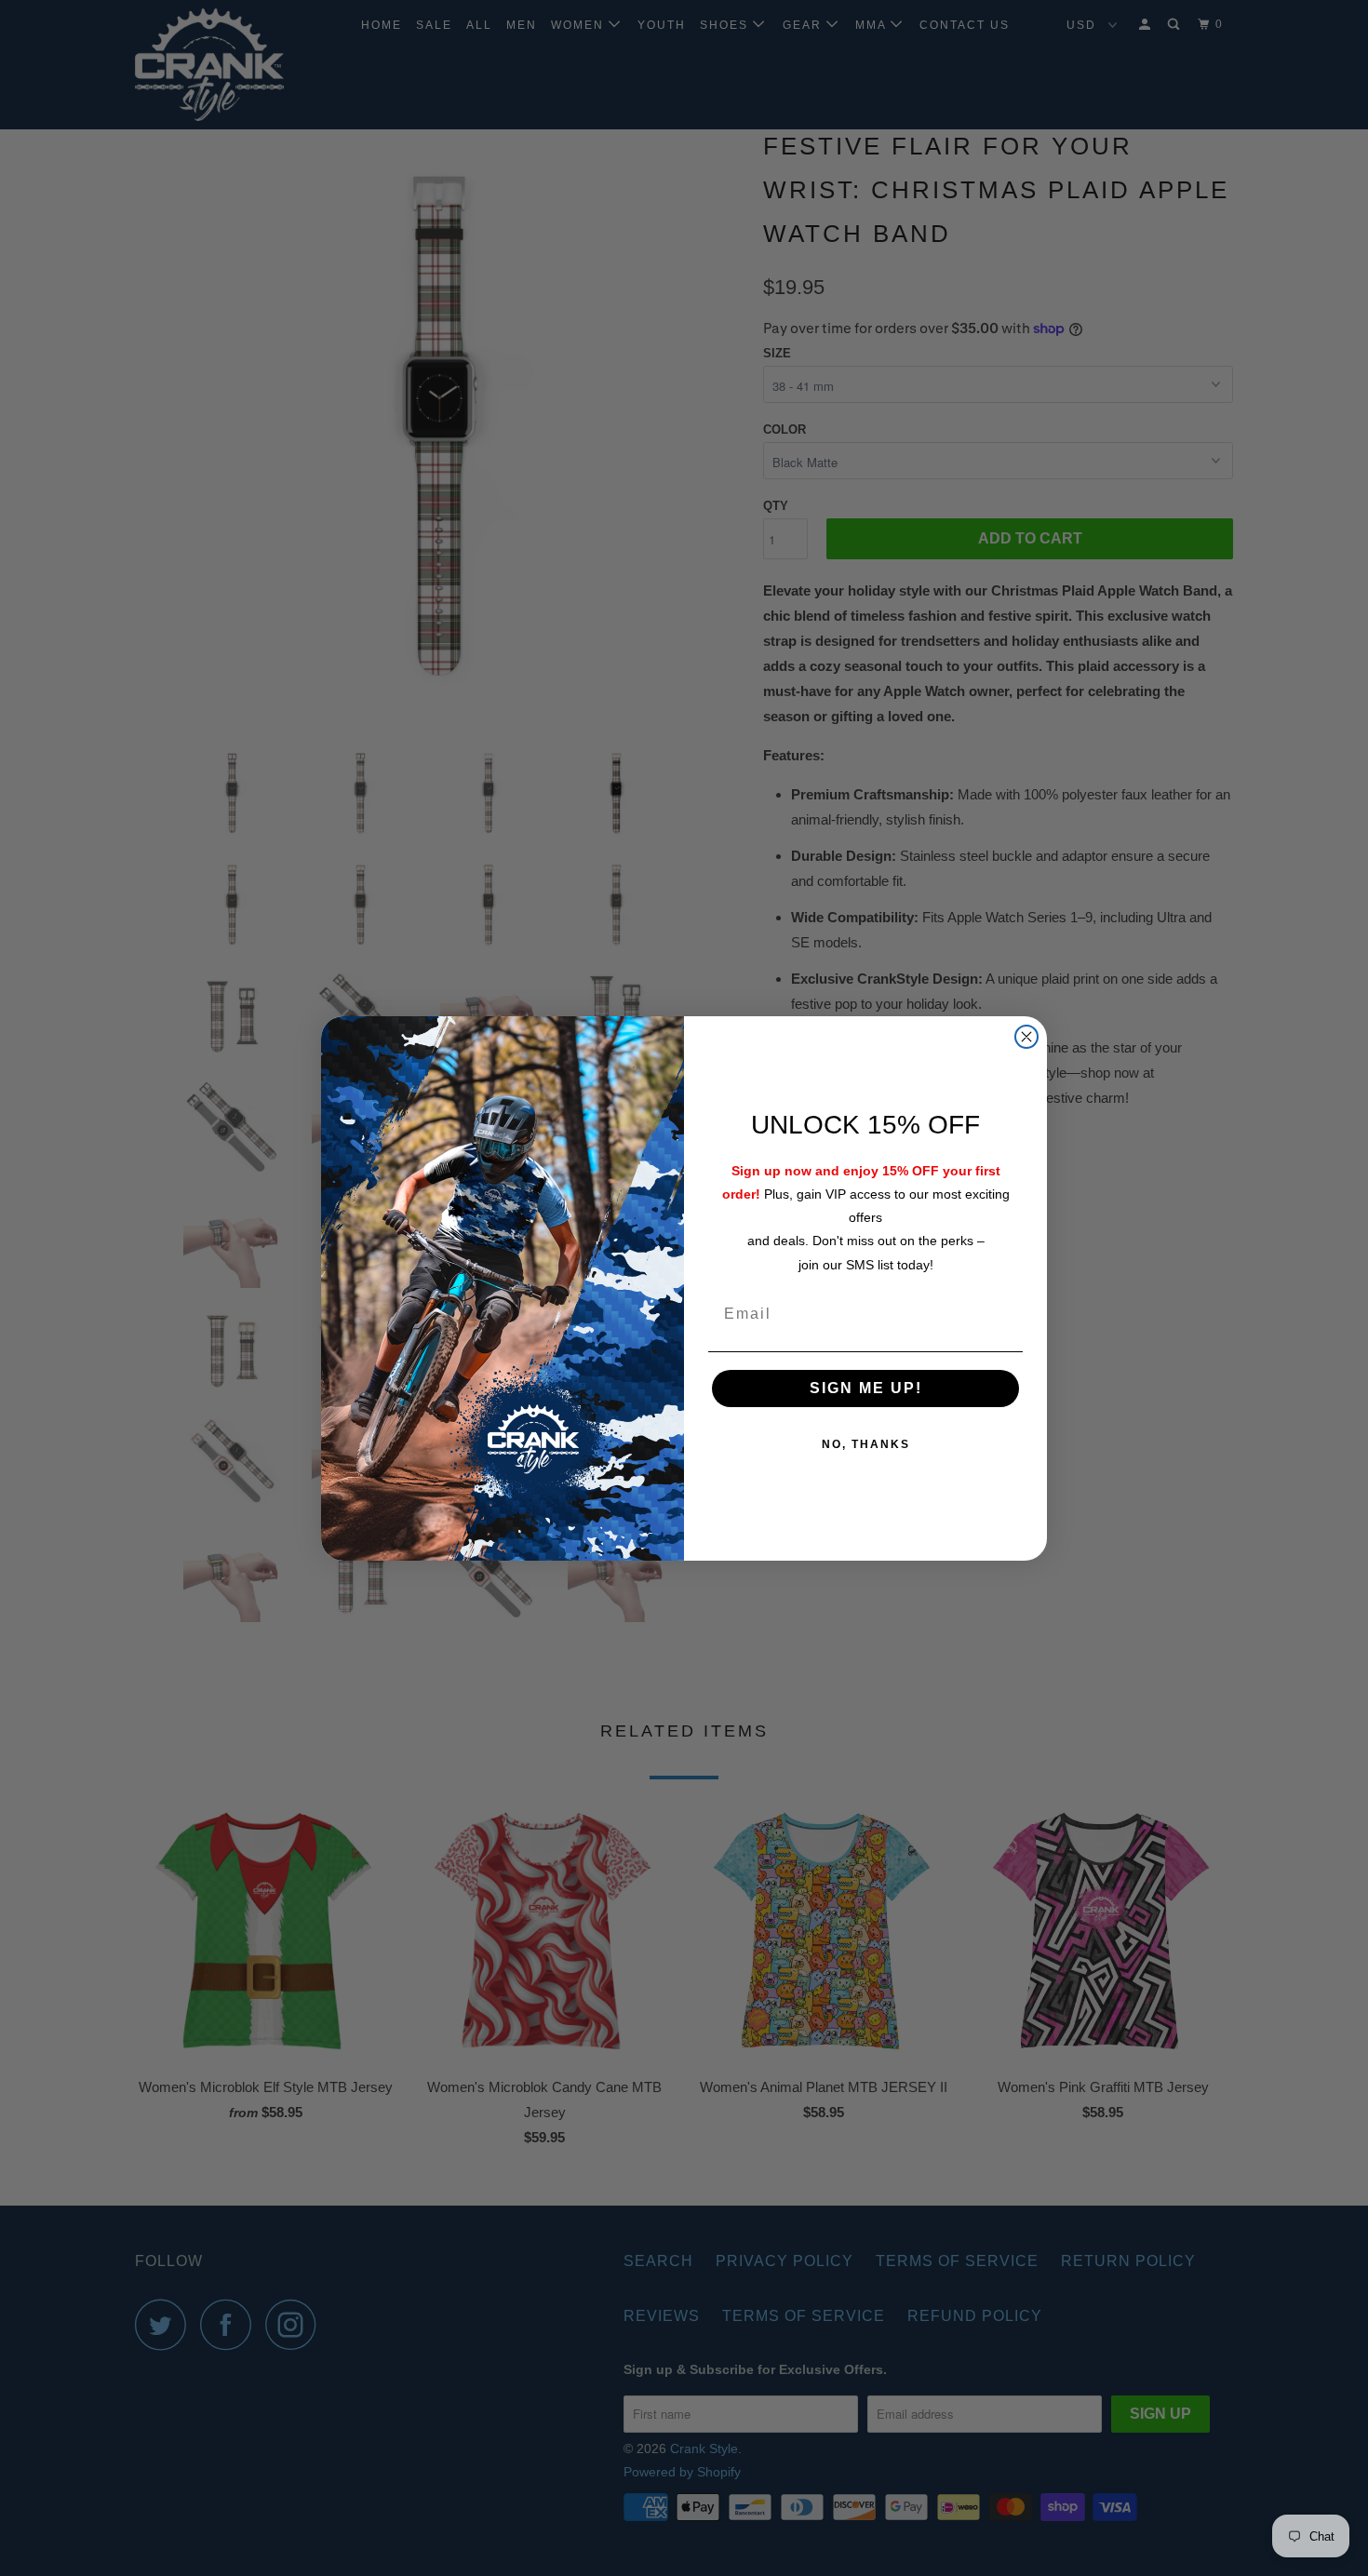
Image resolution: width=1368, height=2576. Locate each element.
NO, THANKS (866, 1444)
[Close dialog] (1026, 1037)
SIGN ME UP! (866, 1388)
